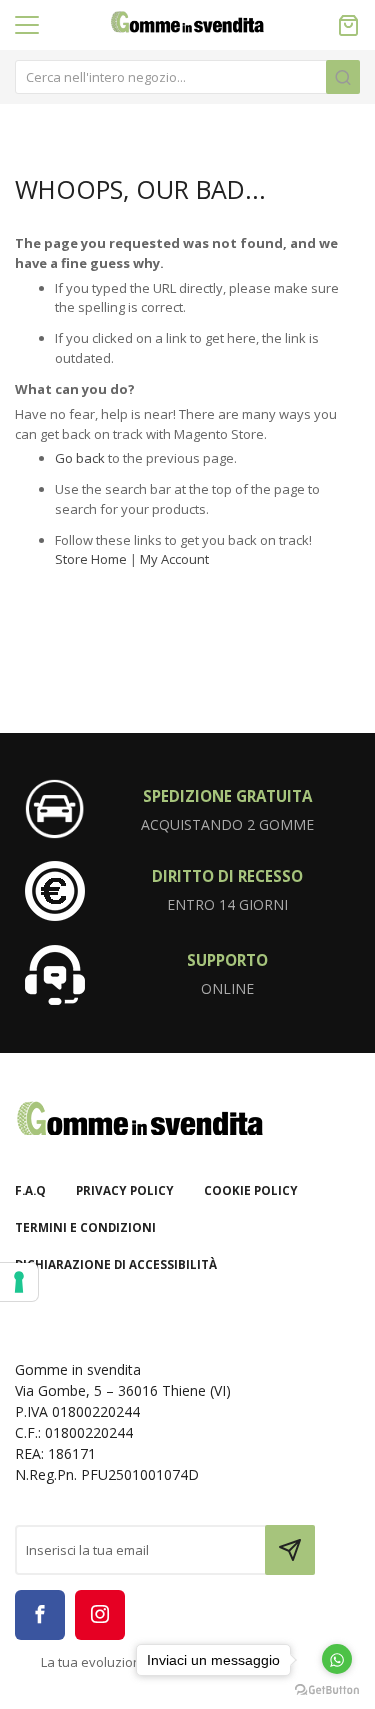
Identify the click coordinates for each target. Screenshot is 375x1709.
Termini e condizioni (85, 1227)
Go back (80, 458)
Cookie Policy (251, 1190)
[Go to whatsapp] (337, 1659)
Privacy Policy (125, 1190)
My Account (174, 559)
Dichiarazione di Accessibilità (116, 1264)
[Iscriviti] (290, 1550)
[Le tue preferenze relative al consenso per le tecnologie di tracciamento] (19, 1282)
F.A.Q (30, 1190)
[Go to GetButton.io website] (327, 1689)
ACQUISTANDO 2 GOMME (227, 824)
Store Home (91, 559)
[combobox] (187, 77)
